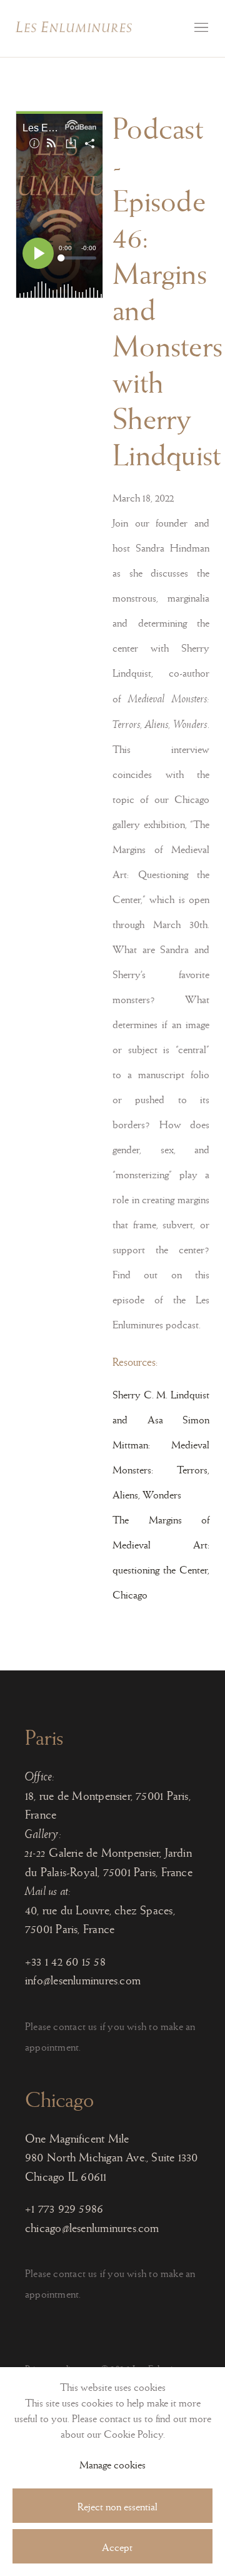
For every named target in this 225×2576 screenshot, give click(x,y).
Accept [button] (117, 2548)
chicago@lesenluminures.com (92, 2228)
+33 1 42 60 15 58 (65, 1962)
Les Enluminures (74, 27)
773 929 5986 (71, 2209)
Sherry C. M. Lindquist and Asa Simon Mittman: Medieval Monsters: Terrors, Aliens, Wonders (161, 1445)
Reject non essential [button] (117, 2507)
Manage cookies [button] (112, 2465)
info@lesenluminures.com (83, 1980)
